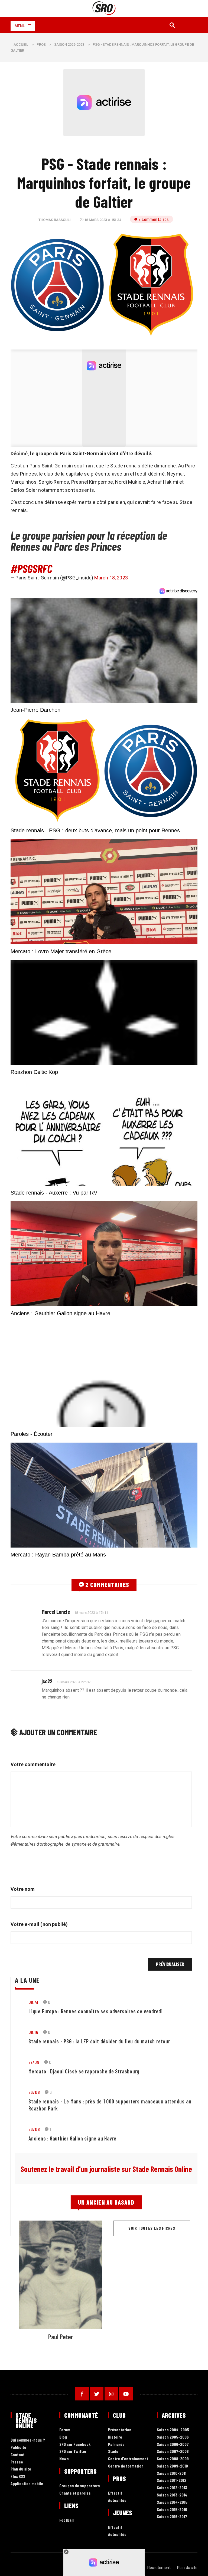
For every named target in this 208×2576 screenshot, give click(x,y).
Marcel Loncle (56, 1612)
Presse (17, 2462)
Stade (113, 2451)
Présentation (120, 2430)
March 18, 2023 (111, 578)
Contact (18, 2455)
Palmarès (116, 2444)
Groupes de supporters (80, 2486)
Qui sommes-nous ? (28, 2440)
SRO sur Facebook (75, 2444)
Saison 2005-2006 (173, 2437)
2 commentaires (154, 219)
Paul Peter (61, 2337)
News (64, 2459)
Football (66, 2520)
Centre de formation (126, 2466)
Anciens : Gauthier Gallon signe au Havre (72, 2138)
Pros (41, 44)
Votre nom (23, 1889)
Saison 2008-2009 (173, 2459)
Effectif (115, 2493)
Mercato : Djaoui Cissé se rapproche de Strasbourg (84, 2071)
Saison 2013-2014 (172, 2495)
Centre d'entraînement (128, 2459)
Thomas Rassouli (55, 220)
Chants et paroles (75, 2493)
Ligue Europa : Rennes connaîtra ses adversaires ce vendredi (96, 2011)
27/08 (34, 2062)
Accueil (21, 44)
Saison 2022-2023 (69, 44)
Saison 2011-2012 (172, 2480)
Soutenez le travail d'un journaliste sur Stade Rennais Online (106, 2169)
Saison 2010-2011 (172, 2473)
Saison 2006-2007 (173, 2444)
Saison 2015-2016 (172, 2510)
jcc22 (47, 1681)
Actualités (117, 2500)
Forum (65, 2430)
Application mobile (27, 2484)
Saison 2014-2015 (172, 2502)
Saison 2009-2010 (172, 2466)
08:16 (33, 2032)
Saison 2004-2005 (173, 2430)
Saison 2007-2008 (173, 2451)
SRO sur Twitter (73, 2451)
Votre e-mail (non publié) (39, 1924)
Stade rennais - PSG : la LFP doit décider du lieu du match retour (99, 2041)
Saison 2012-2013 (172, 2488)
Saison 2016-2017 (172, 2517)
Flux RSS (18, 2476)
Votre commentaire (33, 1764)
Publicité (18, 2447)
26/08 (34, 2092)
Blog (63, 2437)
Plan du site (21, 2469)
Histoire (115, 2437)
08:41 (33, 2002)
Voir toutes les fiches (152, 2228)
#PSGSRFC (31, 568)
